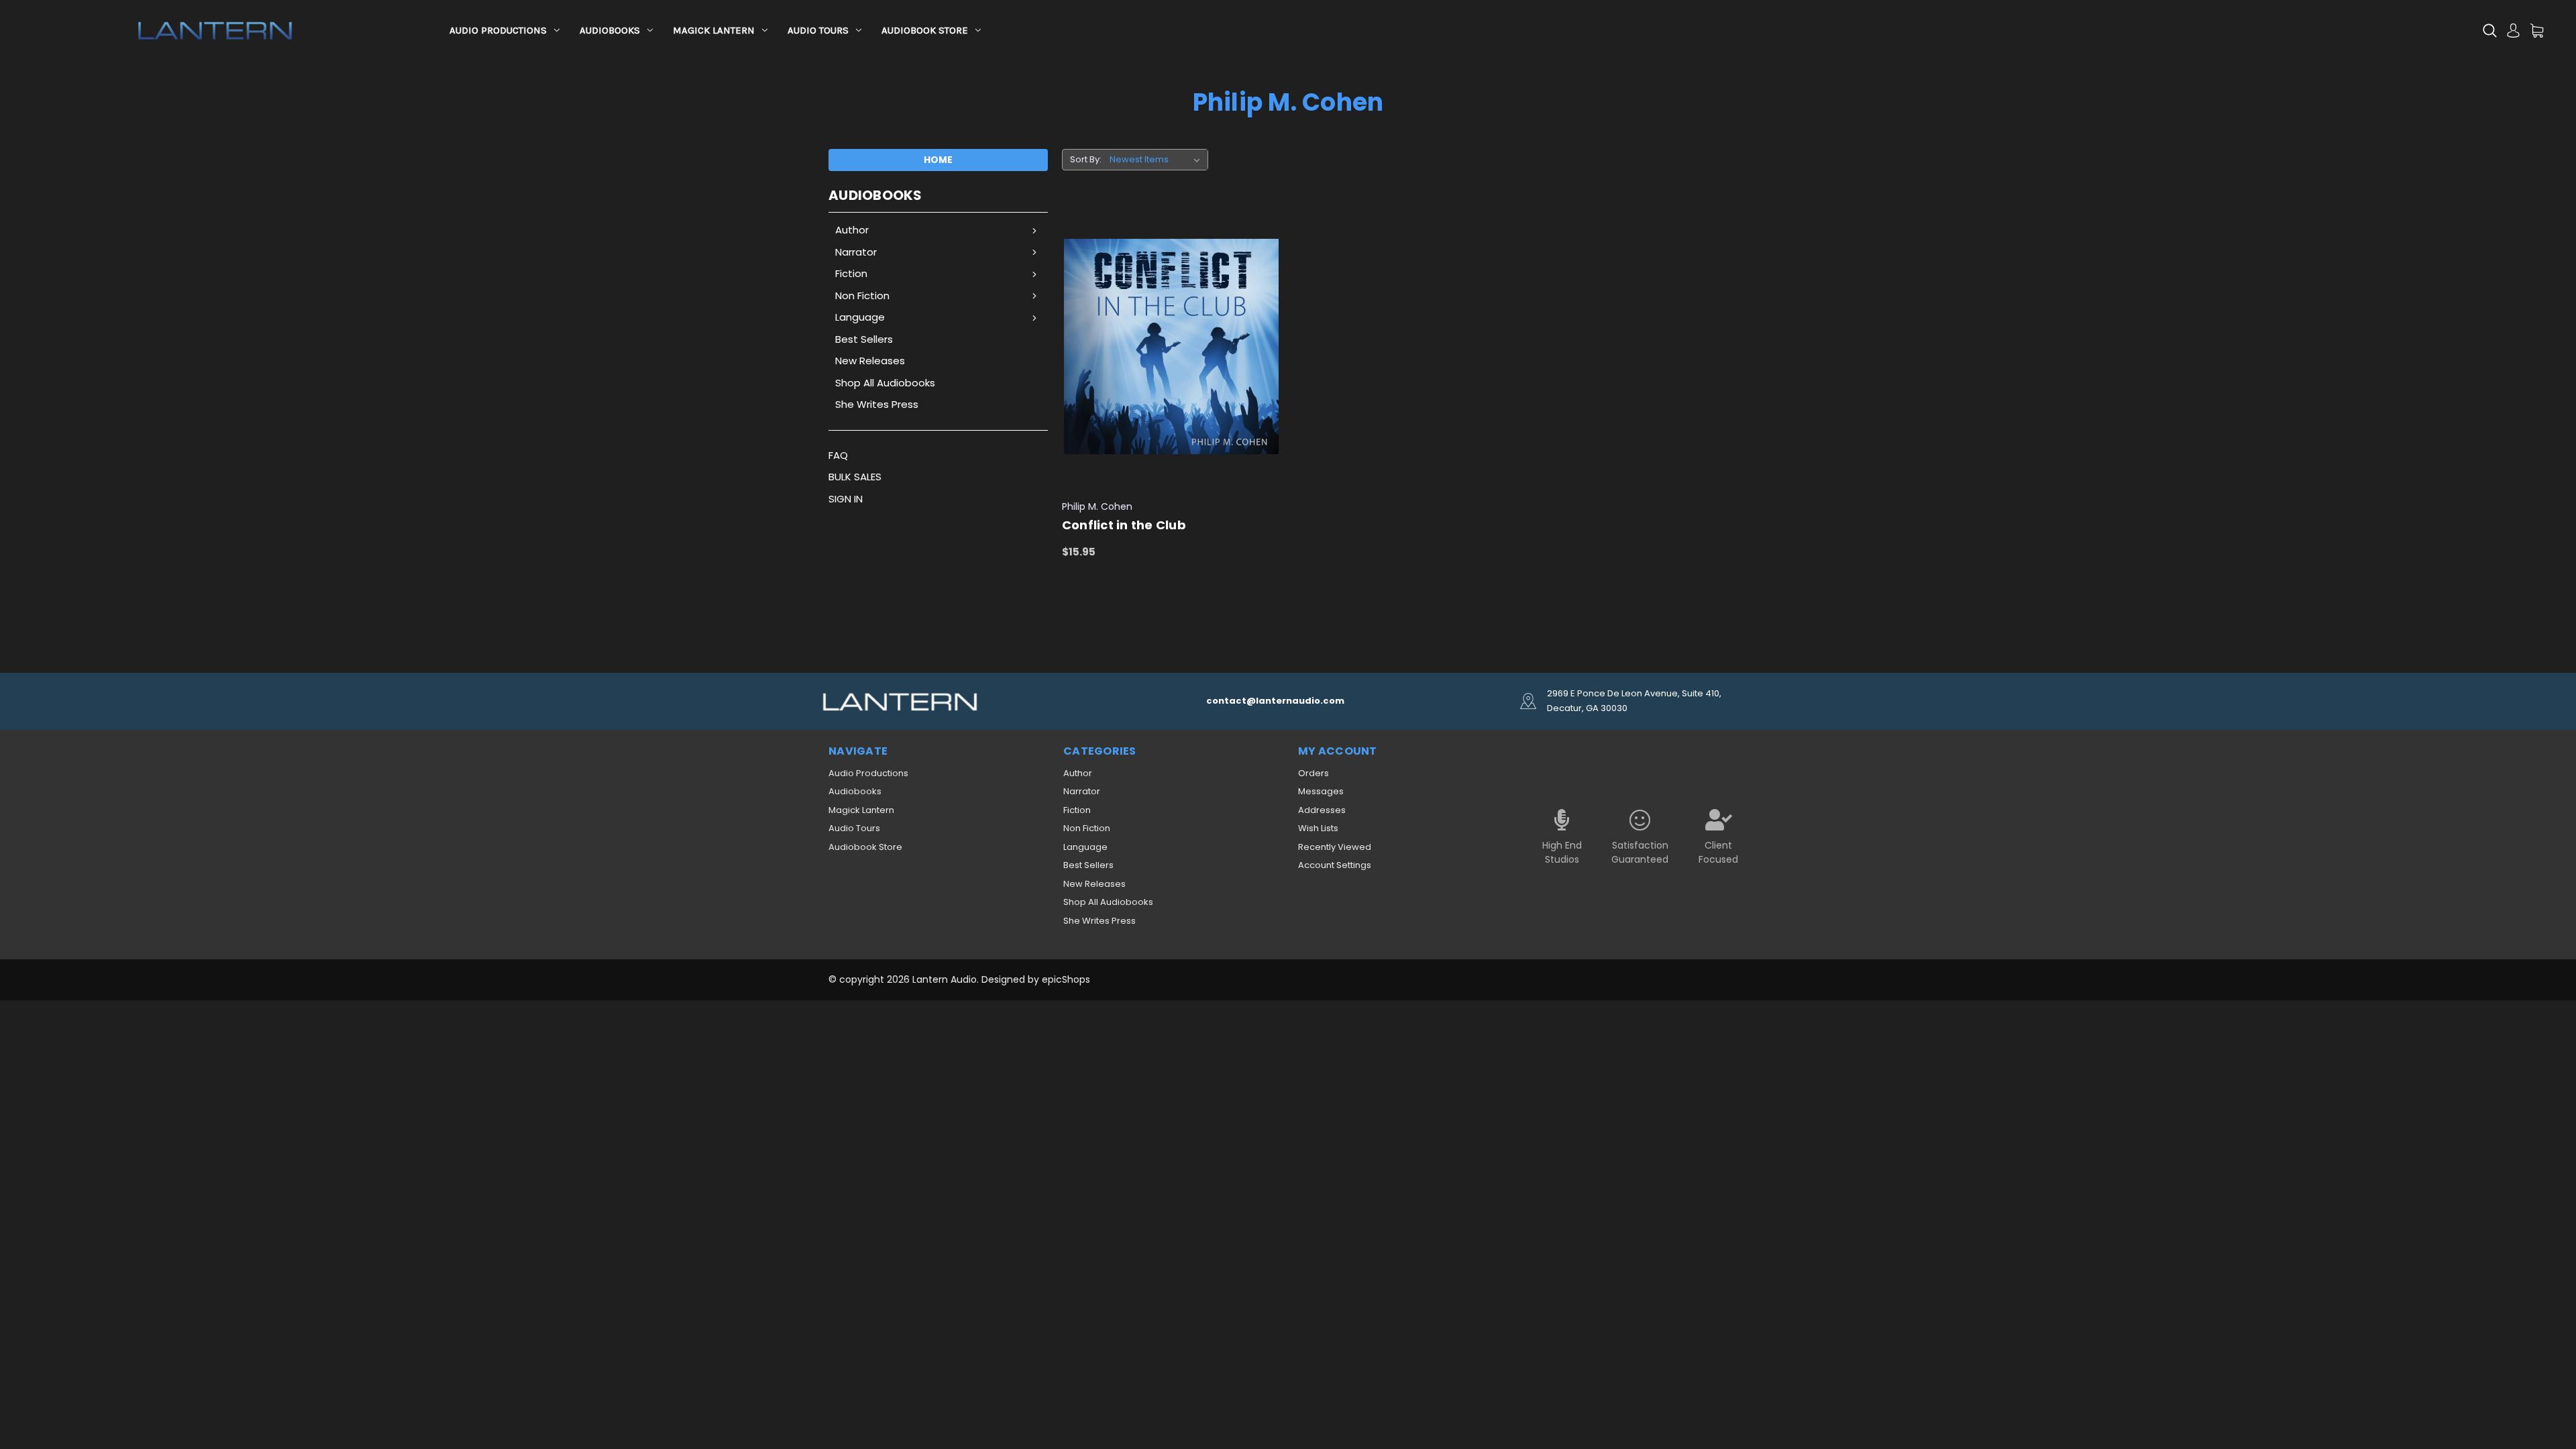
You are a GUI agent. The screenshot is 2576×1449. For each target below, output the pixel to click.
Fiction (851, 273)
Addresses (1322, 810)
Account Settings (1335, 865)
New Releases (870, 361)
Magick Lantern (714, 30)
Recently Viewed (1335, 847)
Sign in (846, 499)
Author (852, 230)
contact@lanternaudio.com (1275, 701)
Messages (1321, 791)
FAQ (838, 455)
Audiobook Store (925, 30)
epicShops (1066, 979)
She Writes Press (877, 404)
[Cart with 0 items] (2537, 31)
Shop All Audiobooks (885, 383)
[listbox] (1158, 160)
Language (860, 317)
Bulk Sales (855, 477)
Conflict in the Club (1124, 525)
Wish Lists (1318, 828)
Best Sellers (864, 339)
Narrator (856, 252)
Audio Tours (818, 30)
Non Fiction (862, 296)
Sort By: (1086, 159)
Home (938, 160)
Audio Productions (498, 30)
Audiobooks (610, 30)
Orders (1313, 773)
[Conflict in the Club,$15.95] (1172, 347)
